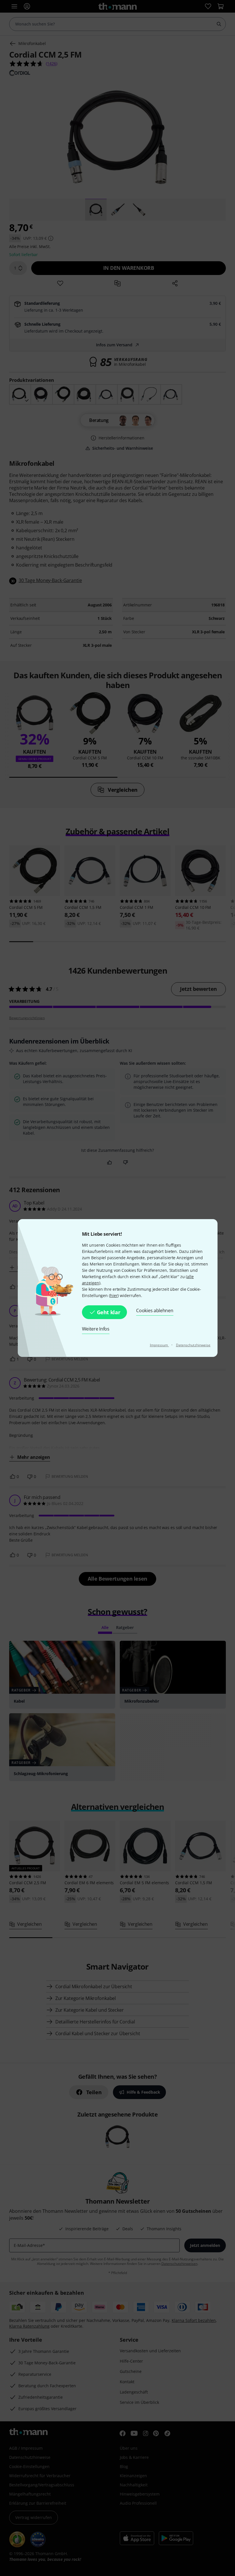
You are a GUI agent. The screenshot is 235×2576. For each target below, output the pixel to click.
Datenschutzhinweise (193, 1345)
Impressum (159, 1345)
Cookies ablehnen (155, 1310)
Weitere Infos (96, 1329)
